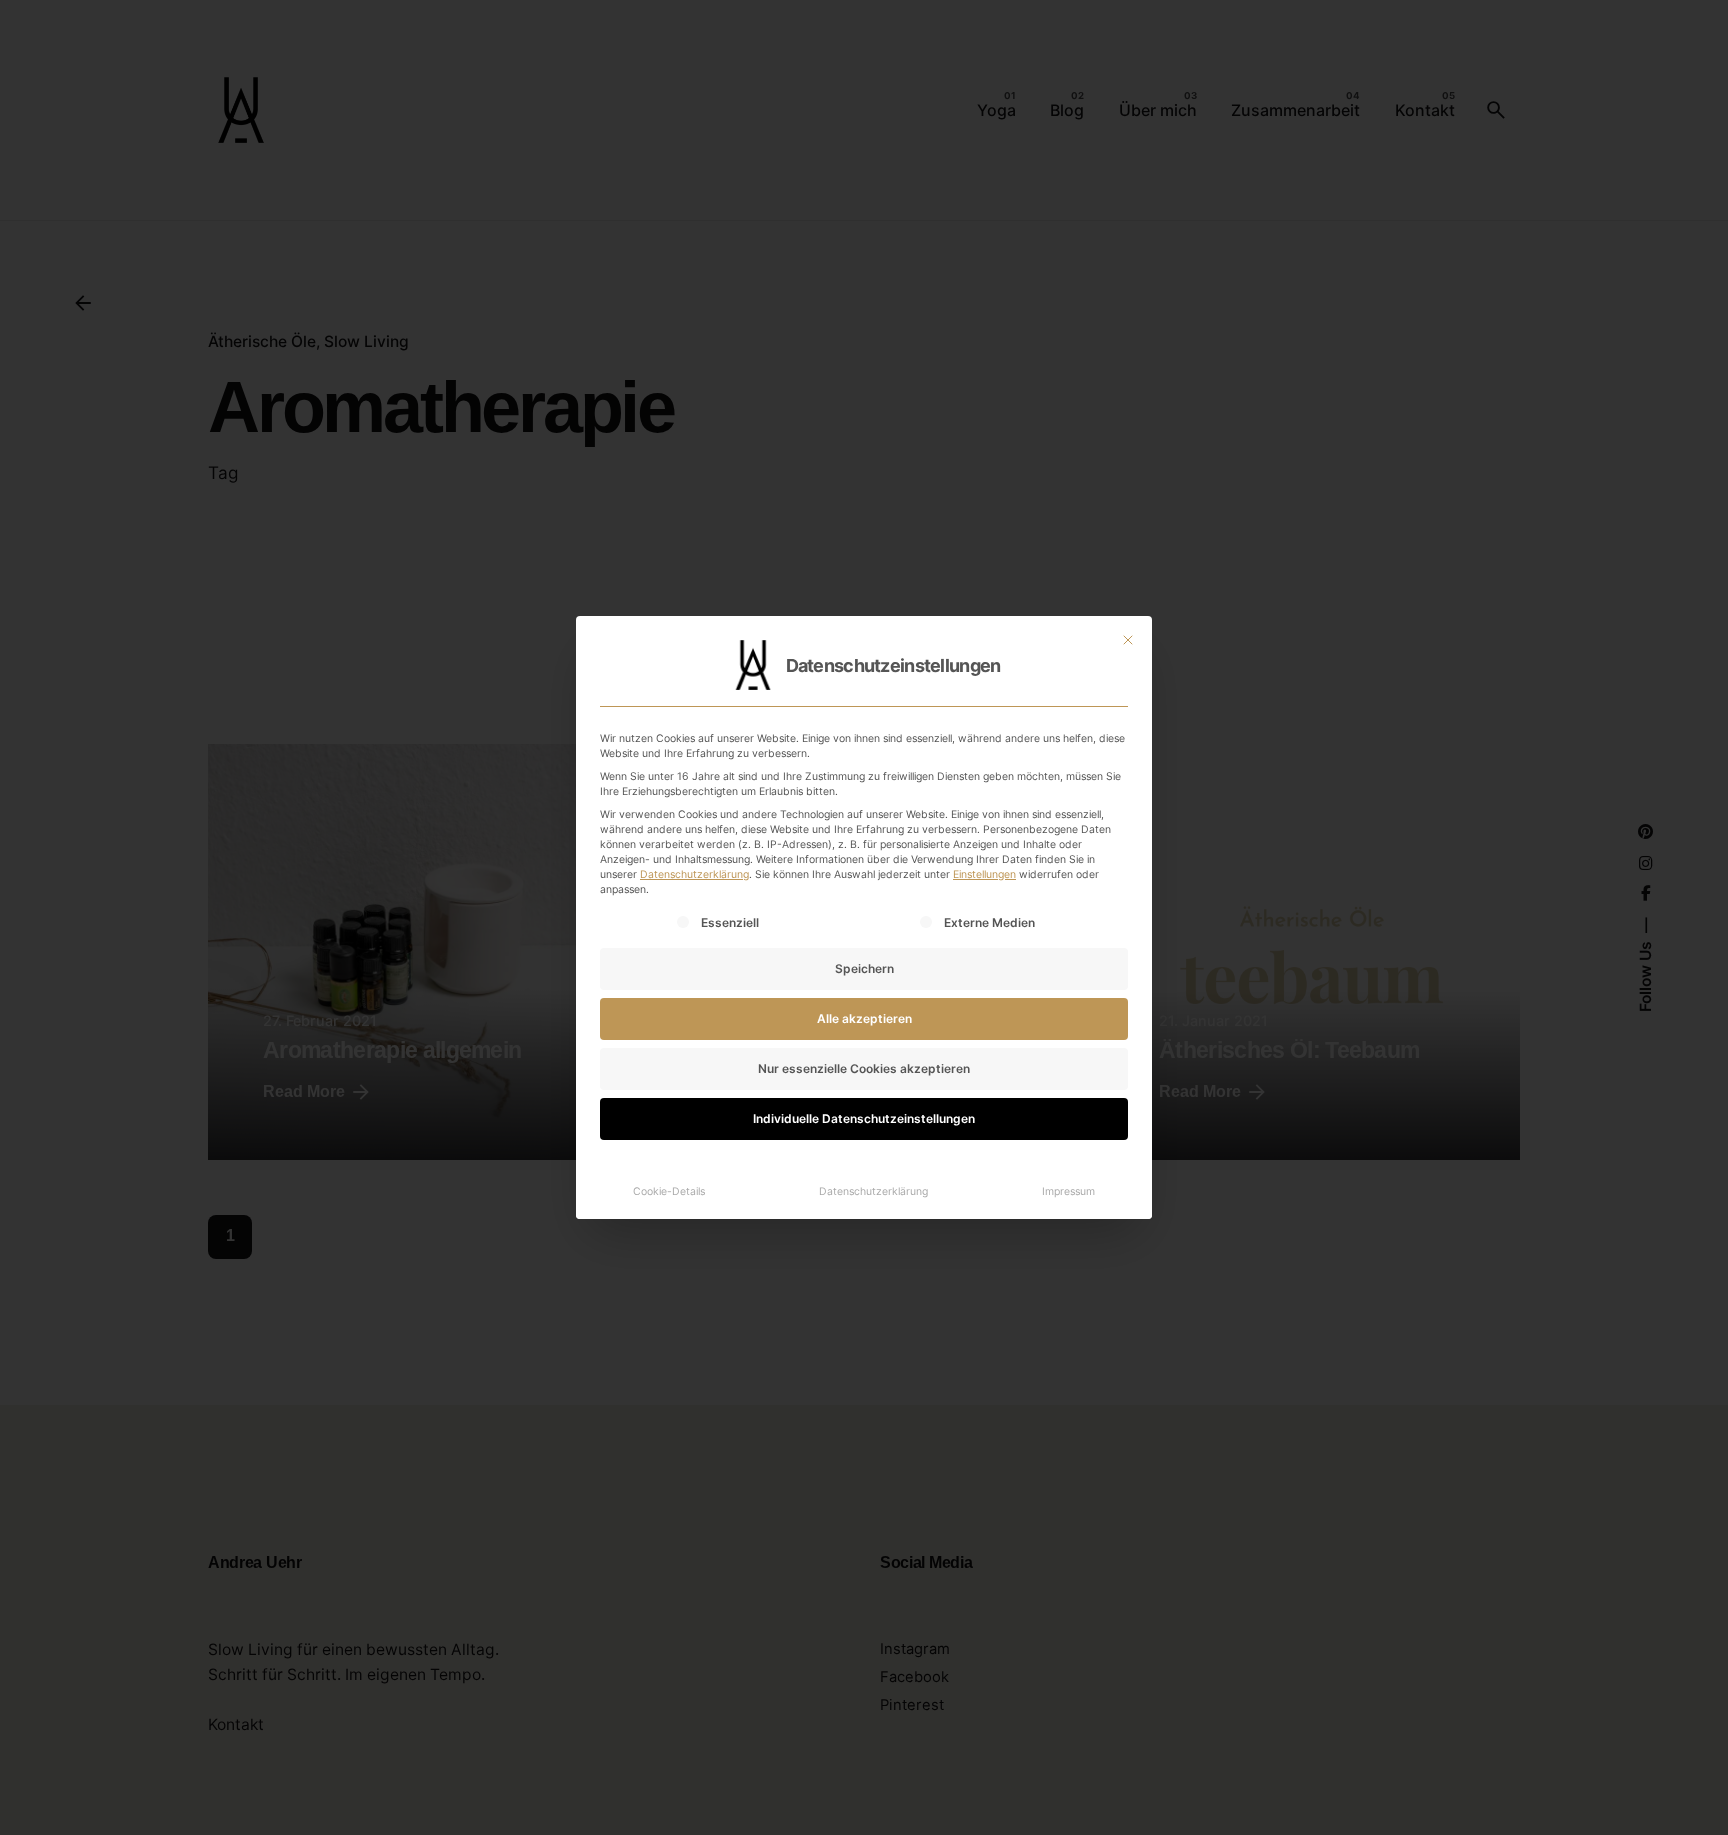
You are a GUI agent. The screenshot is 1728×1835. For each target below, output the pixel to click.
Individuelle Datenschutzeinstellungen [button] (864, 1118)
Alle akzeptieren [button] (864, 1018)
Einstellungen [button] (984, 874)
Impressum (1068, 1191)
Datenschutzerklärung (694, 874)
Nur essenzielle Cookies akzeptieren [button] (864, 1068)
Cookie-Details (669, 1191)
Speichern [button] (864, 968)
